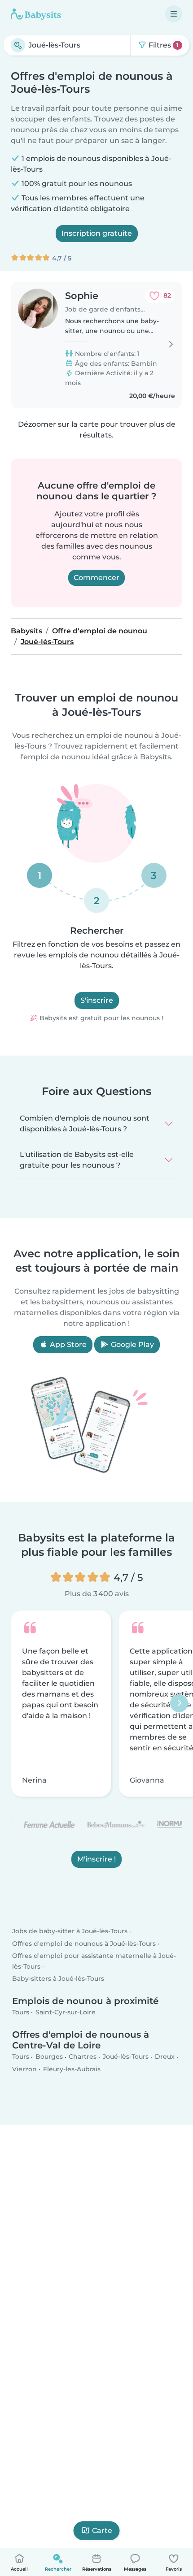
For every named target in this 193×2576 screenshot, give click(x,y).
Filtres (163, 45)
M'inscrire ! (96, 1859)
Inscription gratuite (97, 233)
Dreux (165, 2057)
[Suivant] (179, 1703)
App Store (67, 1344)
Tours (21, 2012)
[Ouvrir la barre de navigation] (174, 14)
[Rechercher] (18, 45)
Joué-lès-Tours (126, 2057)
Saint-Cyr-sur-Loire (66, 2012)
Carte (102, 2531)
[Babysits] (36, 14)
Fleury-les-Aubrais (72, 2069)
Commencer (96, 578)
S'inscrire (97, 1000)
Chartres (83, 2057)
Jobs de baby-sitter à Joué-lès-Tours (70, 1931)
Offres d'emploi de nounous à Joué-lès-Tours (84, 1944)
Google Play (132, 1344)
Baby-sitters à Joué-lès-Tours (58, 1979)
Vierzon (24, 2069)
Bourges (49, 2057)
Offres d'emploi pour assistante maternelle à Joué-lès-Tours (94, 1961)
